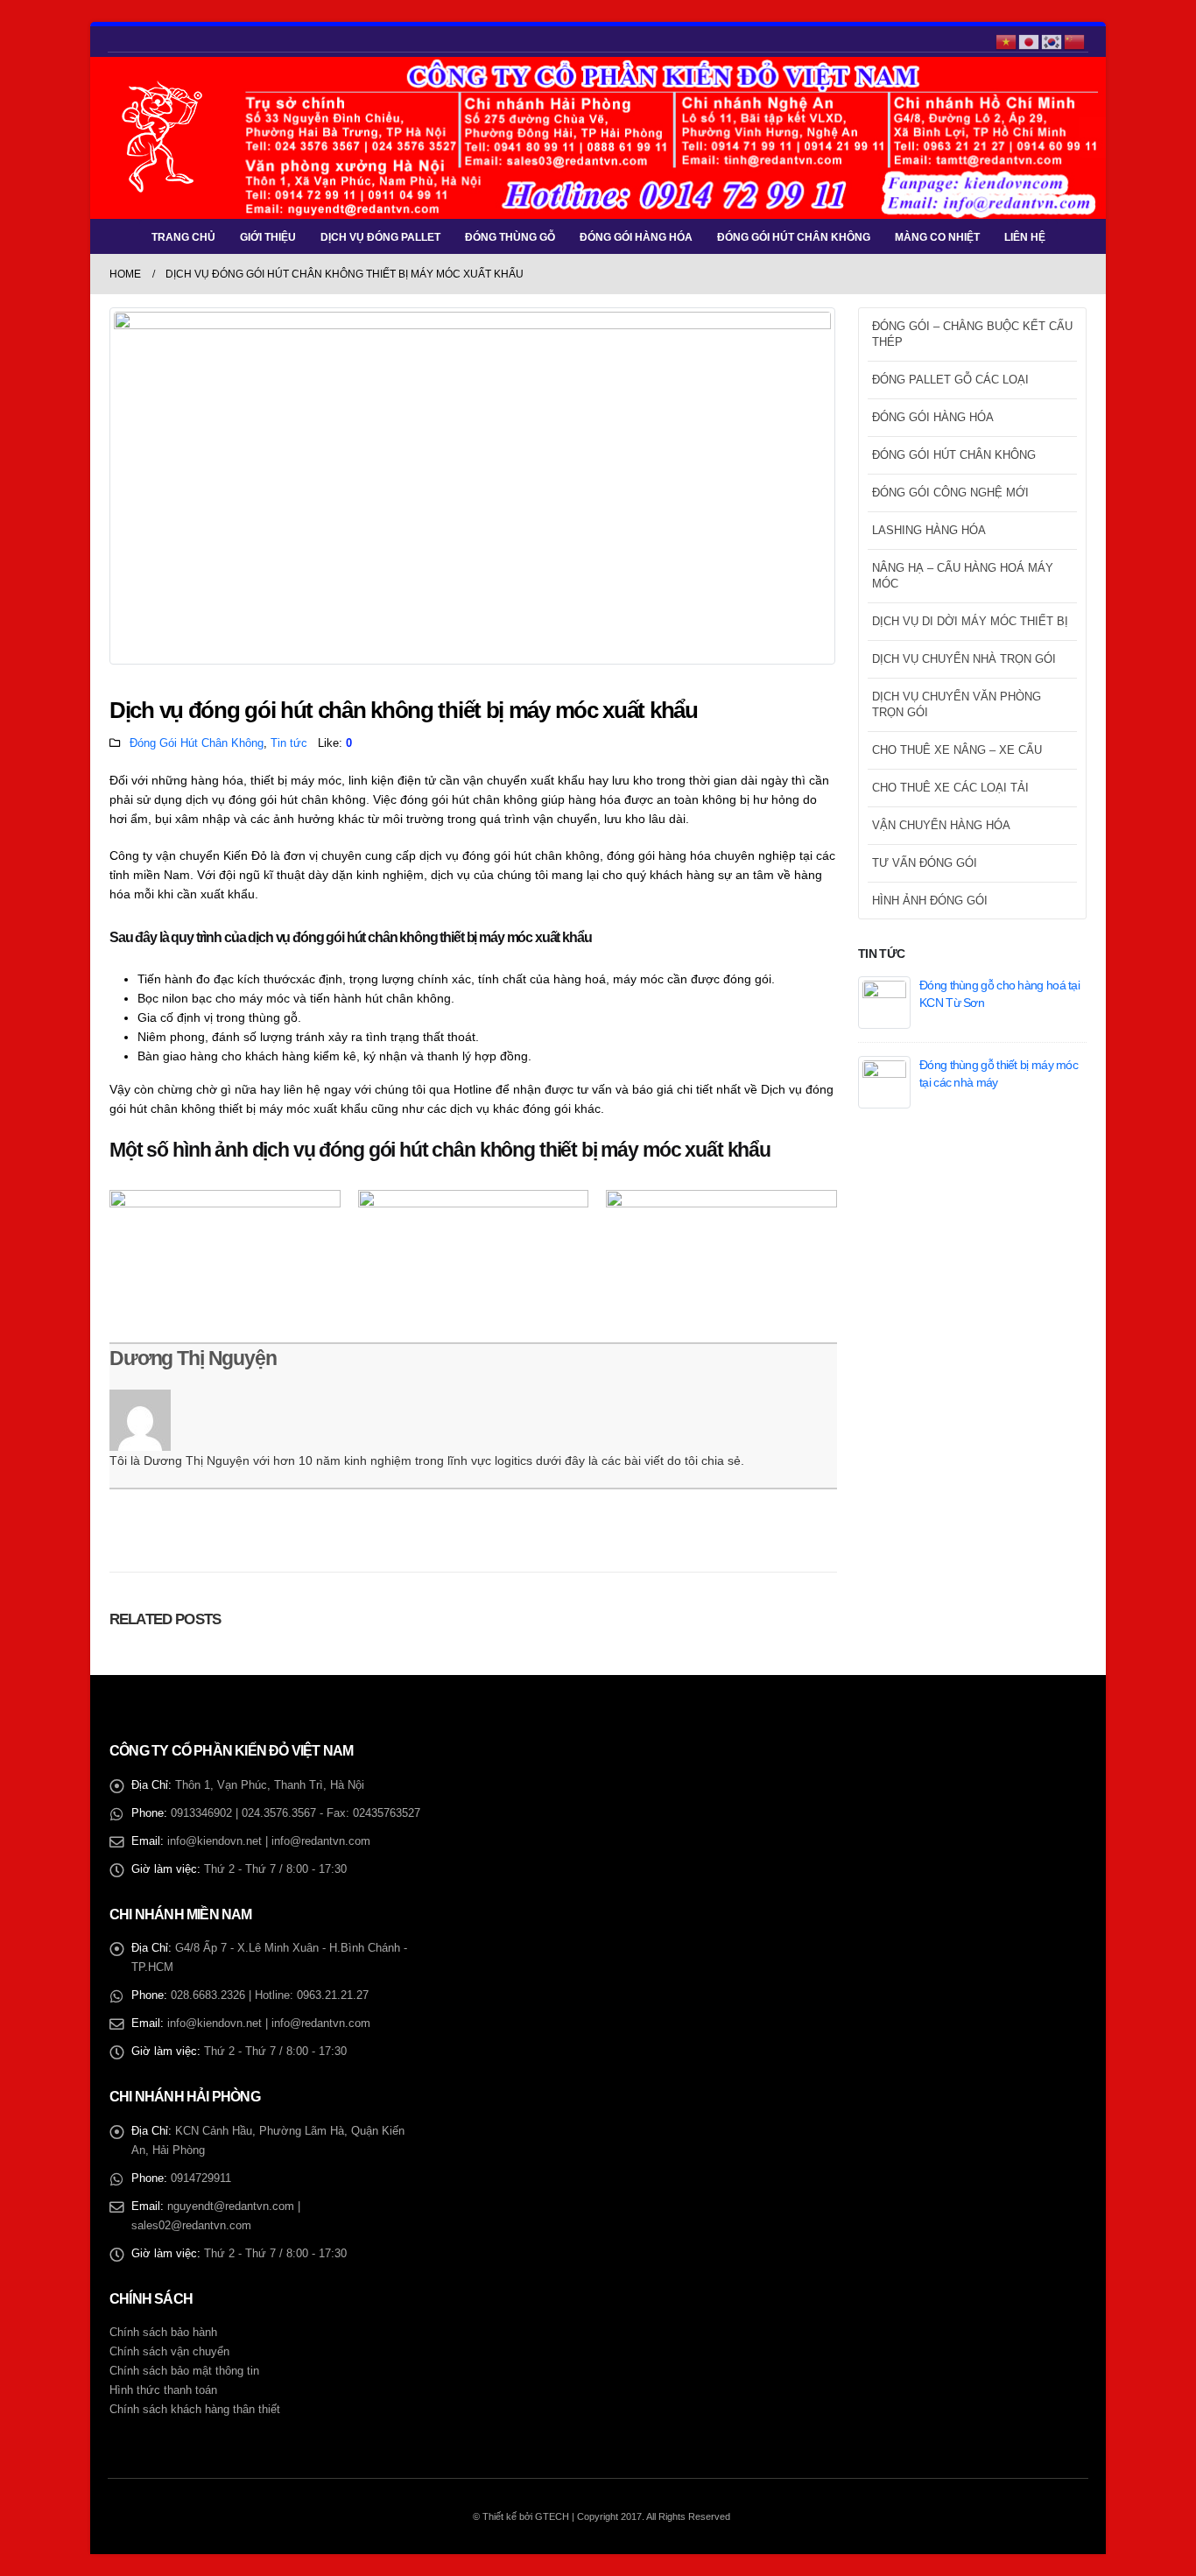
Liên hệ (1025, 237)
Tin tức (289, 743)
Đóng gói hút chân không (794, 237)
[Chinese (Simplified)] (1075, 40)
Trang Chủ (183, 237)
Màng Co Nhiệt (937, 237)
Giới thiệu (268, 237)
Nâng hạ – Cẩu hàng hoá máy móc (963, 576)
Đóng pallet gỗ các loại (950, 380)
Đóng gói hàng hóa (636, 237)
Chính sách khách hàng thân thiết (195, 2410)
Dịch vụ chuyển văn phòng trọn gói (957, 704)
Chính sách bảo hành (163, 2333)
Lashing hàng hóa (929, 530)
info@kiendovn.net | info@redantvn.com (269, 1841)
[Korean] (1052, 40)
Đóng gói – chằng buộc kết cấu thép (972, 334)
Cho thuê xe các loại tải (950, 788)
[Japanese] (1030, 40)
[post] (884, 1001)
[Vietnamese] (1007, 40)
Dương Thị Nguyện (193, 1358)
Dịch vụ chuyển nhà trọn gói (964, 659)
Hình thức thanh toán (163, 2390)
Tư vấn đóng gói (925, 863)
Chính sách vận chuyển (169, 2352)
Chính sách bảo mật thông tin (184, 2371)
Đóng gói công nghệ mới (950, 493)
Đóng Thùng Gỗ (510, 237)
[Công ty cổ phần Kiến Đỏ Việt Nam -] (162, 138)
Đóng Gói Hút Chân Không (197, 743)
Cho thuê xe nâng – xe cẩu (957, 750)
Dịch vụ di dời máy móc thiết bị (970, 621)
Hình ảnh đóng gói (930, 901)
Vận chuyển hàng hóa (941, 825)
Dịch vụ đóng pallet (380, 237)
